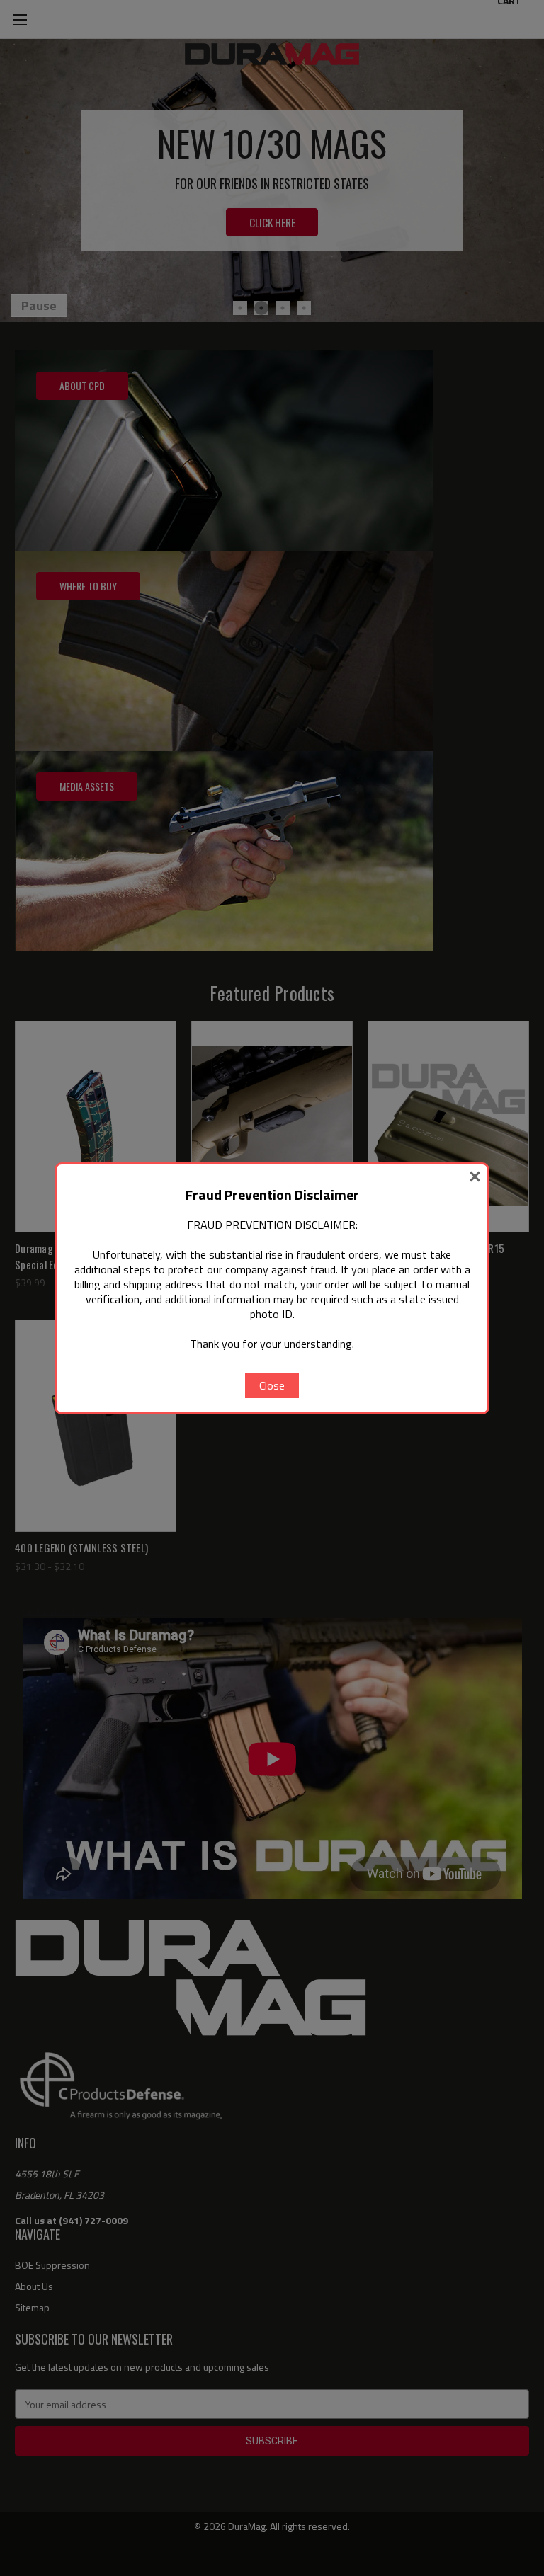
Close (272, 1385)
